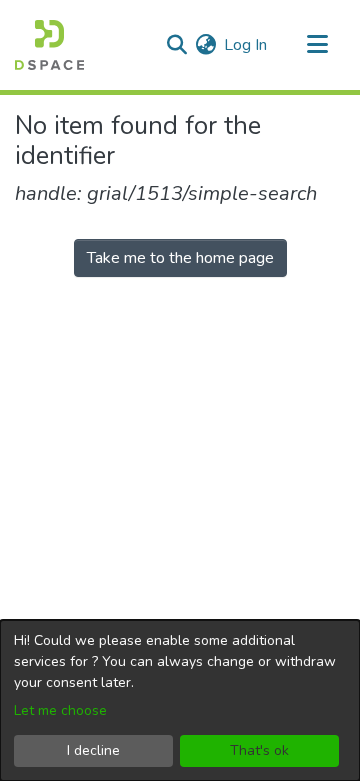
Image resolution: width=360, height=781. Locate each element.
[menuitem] (205, 45)
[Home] (49, 45)
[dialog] (180, 700)
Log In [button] (246, 45)
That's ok (259, 750)
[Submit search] (176, 45)
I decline (93, 750)
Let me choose (60, 710)
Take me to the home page (180, 258)
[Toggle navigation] (317, 45)
